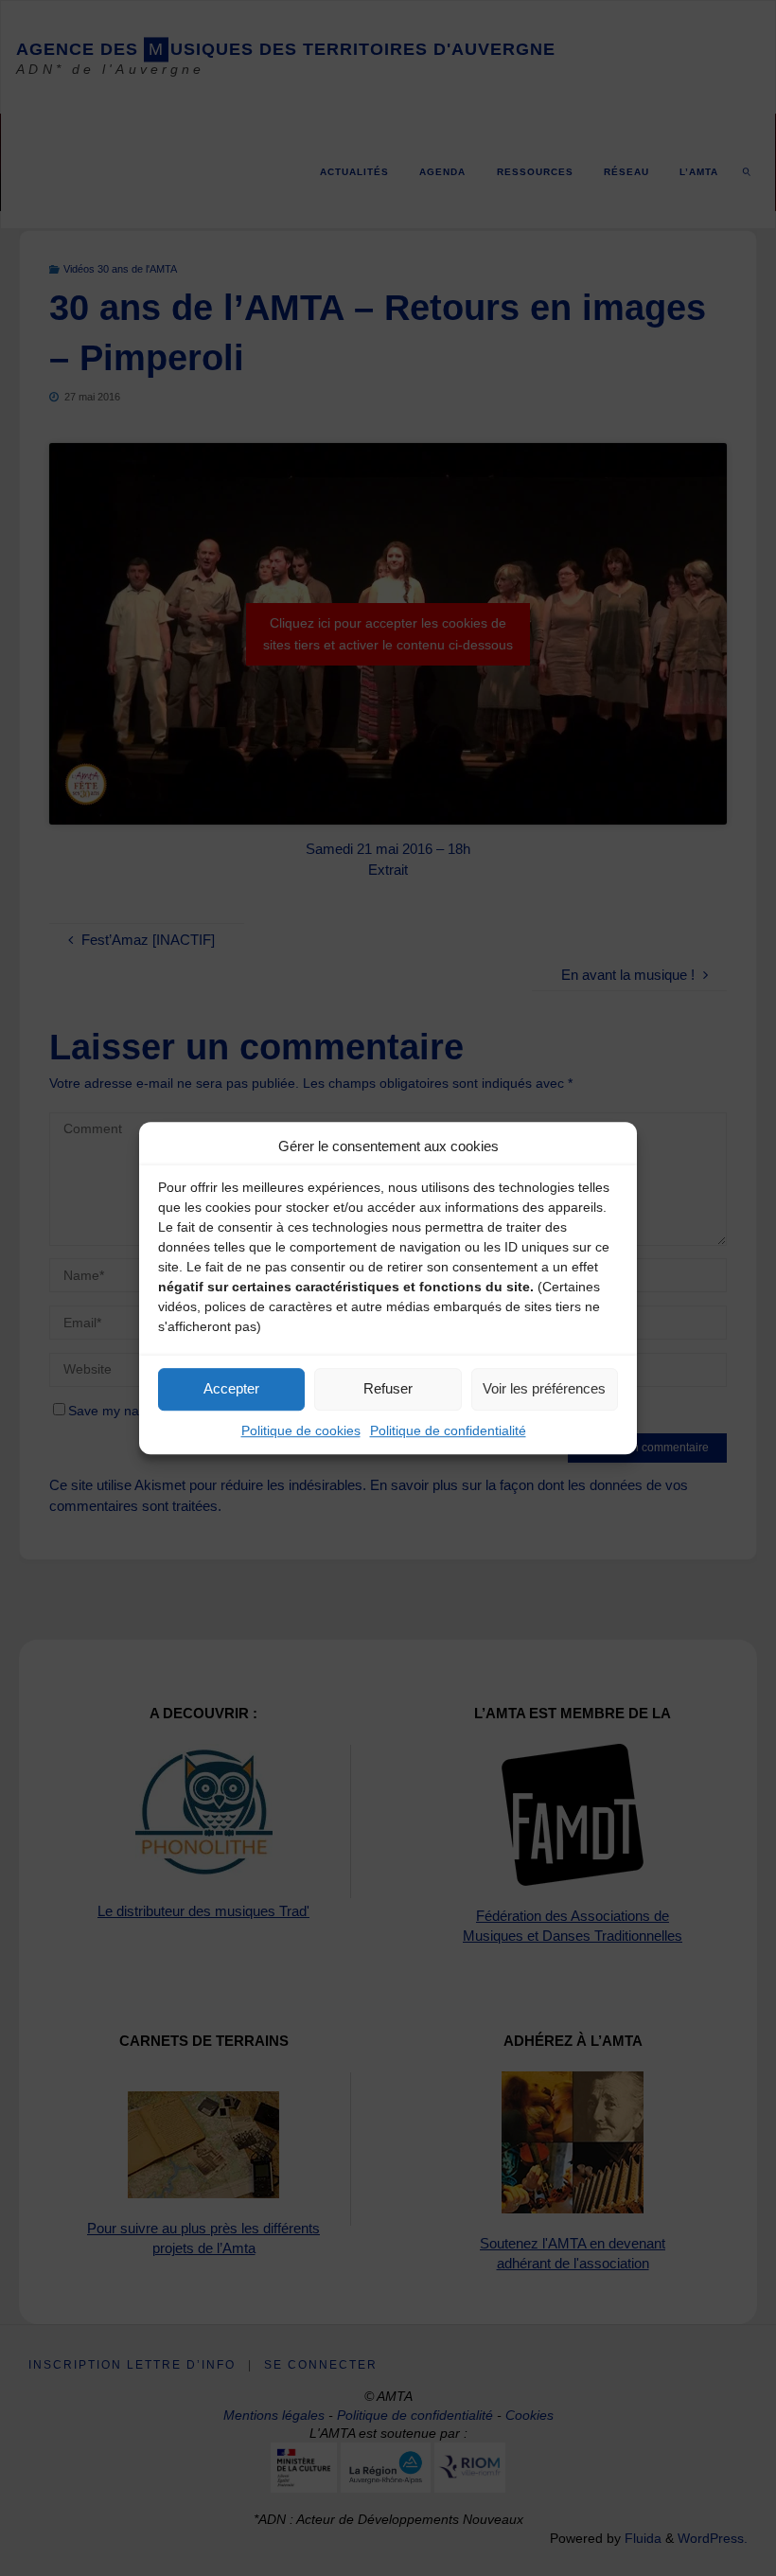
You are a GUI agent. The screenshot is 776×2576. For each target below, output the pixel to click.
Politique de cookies (301, 1430)
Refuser (388, 1388)
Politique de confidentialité (448, 1430)
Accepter (231, 1388)
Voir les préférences (544, 1388)
